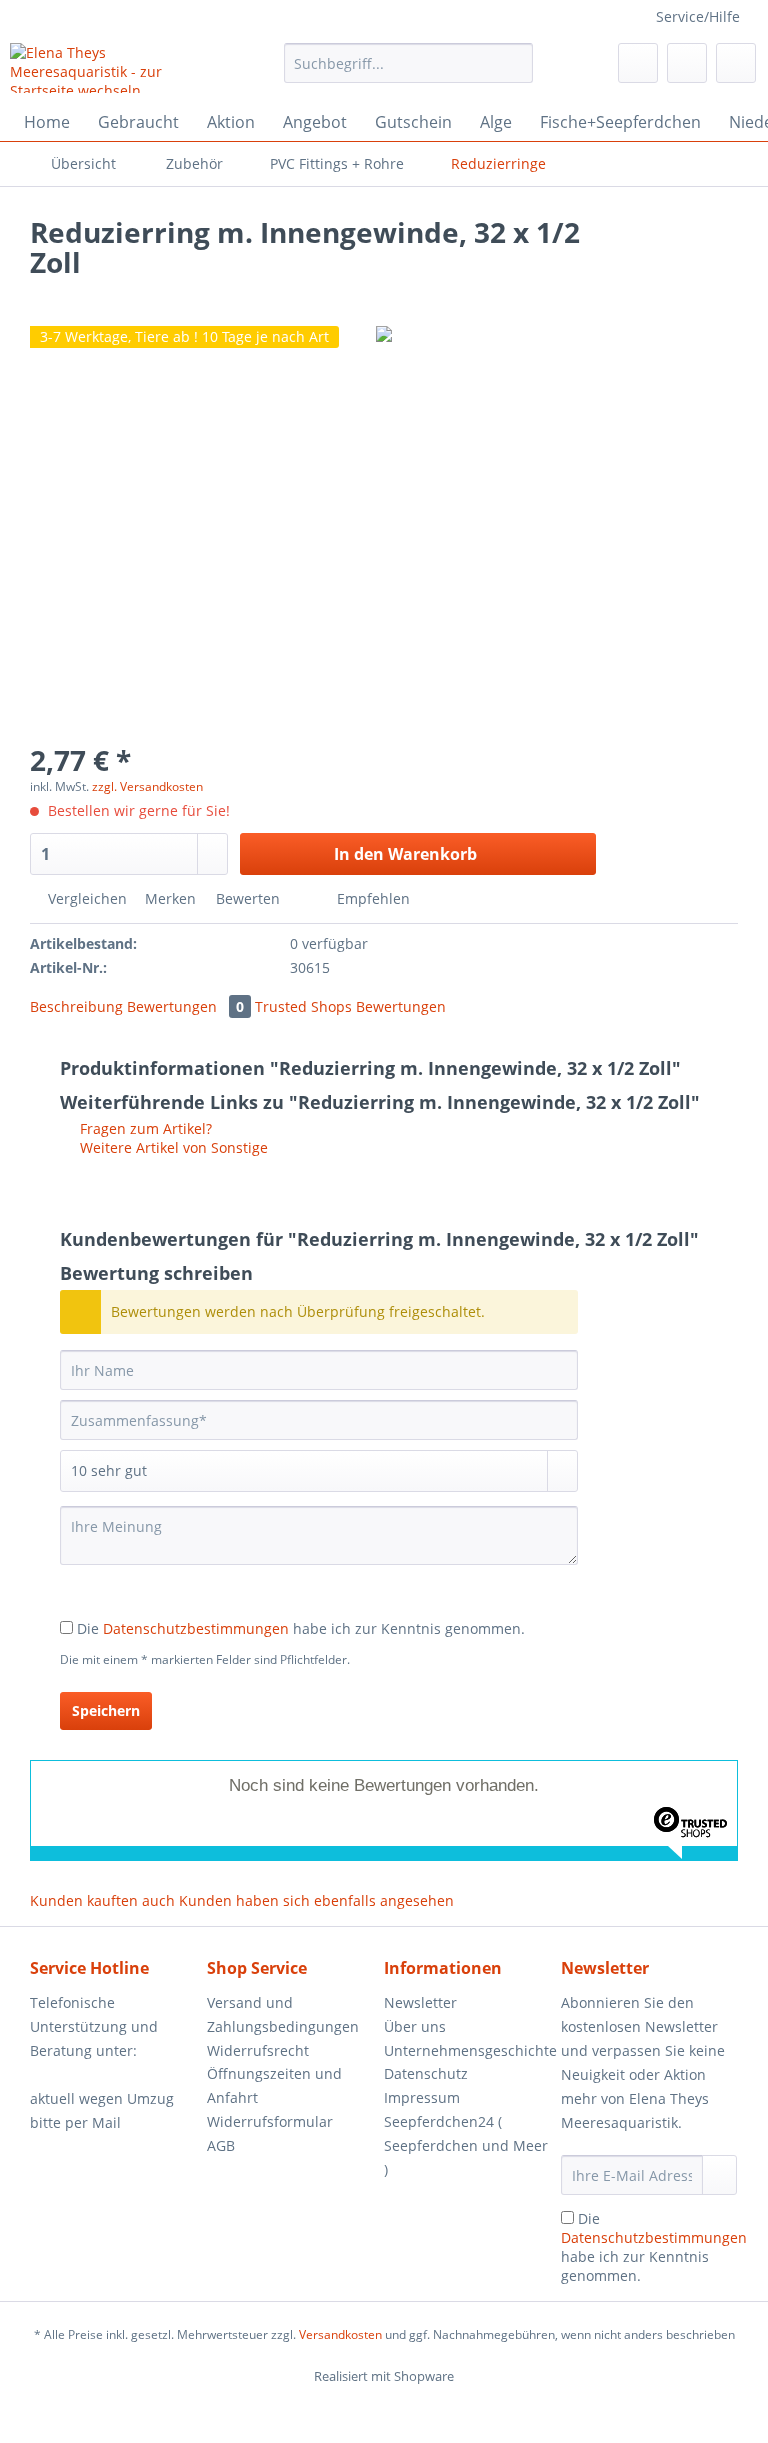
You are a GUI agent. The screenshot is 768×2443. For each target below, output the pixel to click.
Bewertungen (185, 1006)
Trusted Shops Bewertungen (350, 1006)
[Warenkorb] (736, 63)
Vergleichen (85, 898)
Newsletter (420, 2002)
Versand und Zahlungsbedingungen (283, 2014)
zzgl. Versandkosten (147, 786)
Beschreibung (76, 1006)
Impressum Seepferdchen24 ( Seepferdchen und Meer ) (466, 2133)
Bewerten (248, 898)
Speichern (106, 1710)
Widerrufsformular (270, 2121)
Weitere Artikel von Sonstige (172, 1147)
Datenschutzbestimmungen (196, 1628)
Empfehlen (371, 898)
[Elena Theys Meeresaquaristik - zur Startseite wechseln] (116, 68)
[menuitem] (409, 72)
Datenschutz (426, 2073)
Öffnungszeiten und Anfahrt (274, 2085)
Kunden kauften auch (102, 1900)
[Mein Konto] (687, 63)
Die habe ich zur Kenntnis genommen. (301, 1628)
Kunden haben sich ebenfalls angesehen (316, 1900)
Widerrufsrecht (258, 2050)
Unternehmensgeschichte (467, 2050)
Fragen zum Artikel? (144, 1128)
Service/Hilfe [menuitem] (698, 16)
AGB (221, 2145)
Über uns (415, 2026)
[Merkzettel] (638, 63)
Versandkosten (340, 2334)
